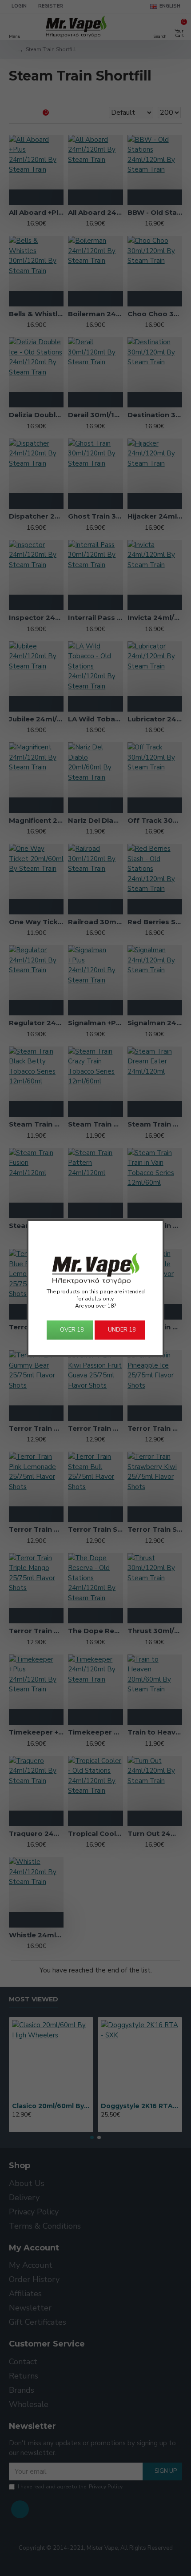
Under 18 (122, 1330)
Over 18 (72, 1330)
